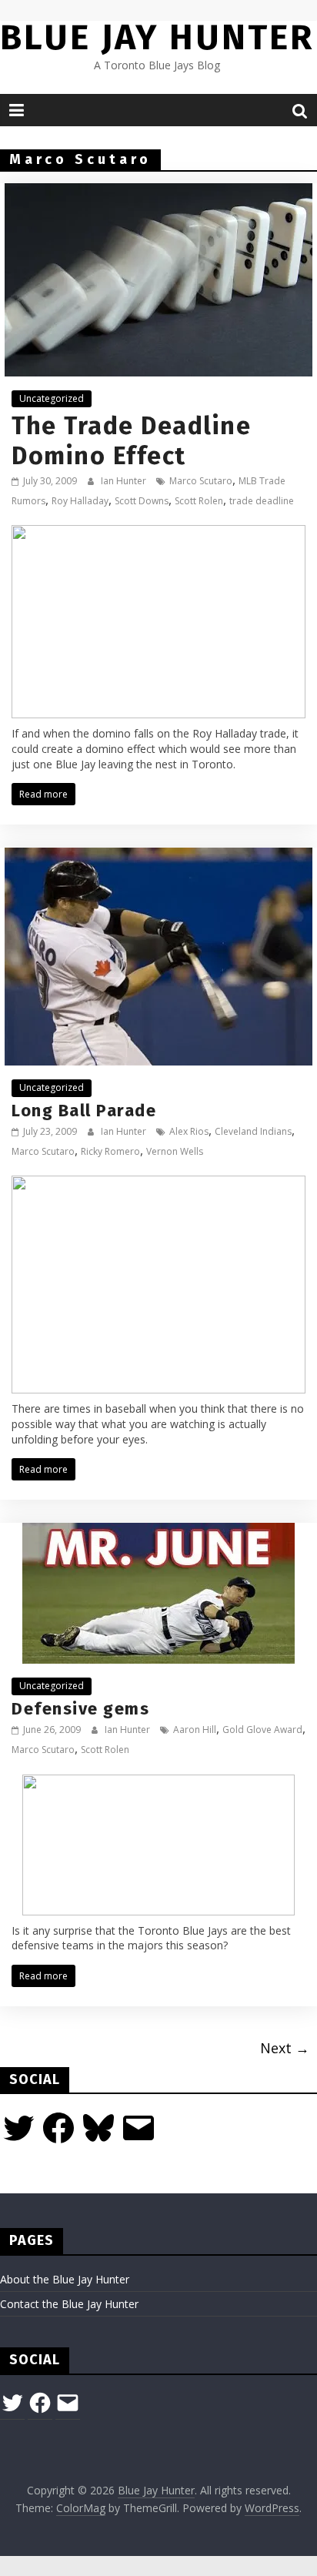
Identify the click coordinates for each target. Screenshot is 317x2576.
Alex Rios (189, 1131)
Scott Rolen (199, 501)
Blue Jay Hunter (157, 37)
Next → (285, 2048)
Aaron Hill (195, 1730)
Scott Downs (142, 501)
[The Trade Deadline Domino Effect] (158, 192)
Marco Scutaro (201, 481)
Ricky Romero (110, 1151)
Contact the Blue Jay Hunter (69, 2304)
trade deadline (262, 501)
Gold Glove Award (262, 1730)
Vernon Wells (175, 1151)
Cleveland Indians (253, 1131)
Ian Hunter (125, 481)
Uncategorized (52, 398)
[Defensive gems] (158, 1532)
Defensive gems (80, 1709)
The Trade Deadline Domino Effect (131, 440)
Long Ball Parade (84, 1111)
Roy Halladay (80, 501)
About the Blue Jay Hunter (65, 2279)
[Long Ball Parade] (158, 857)
